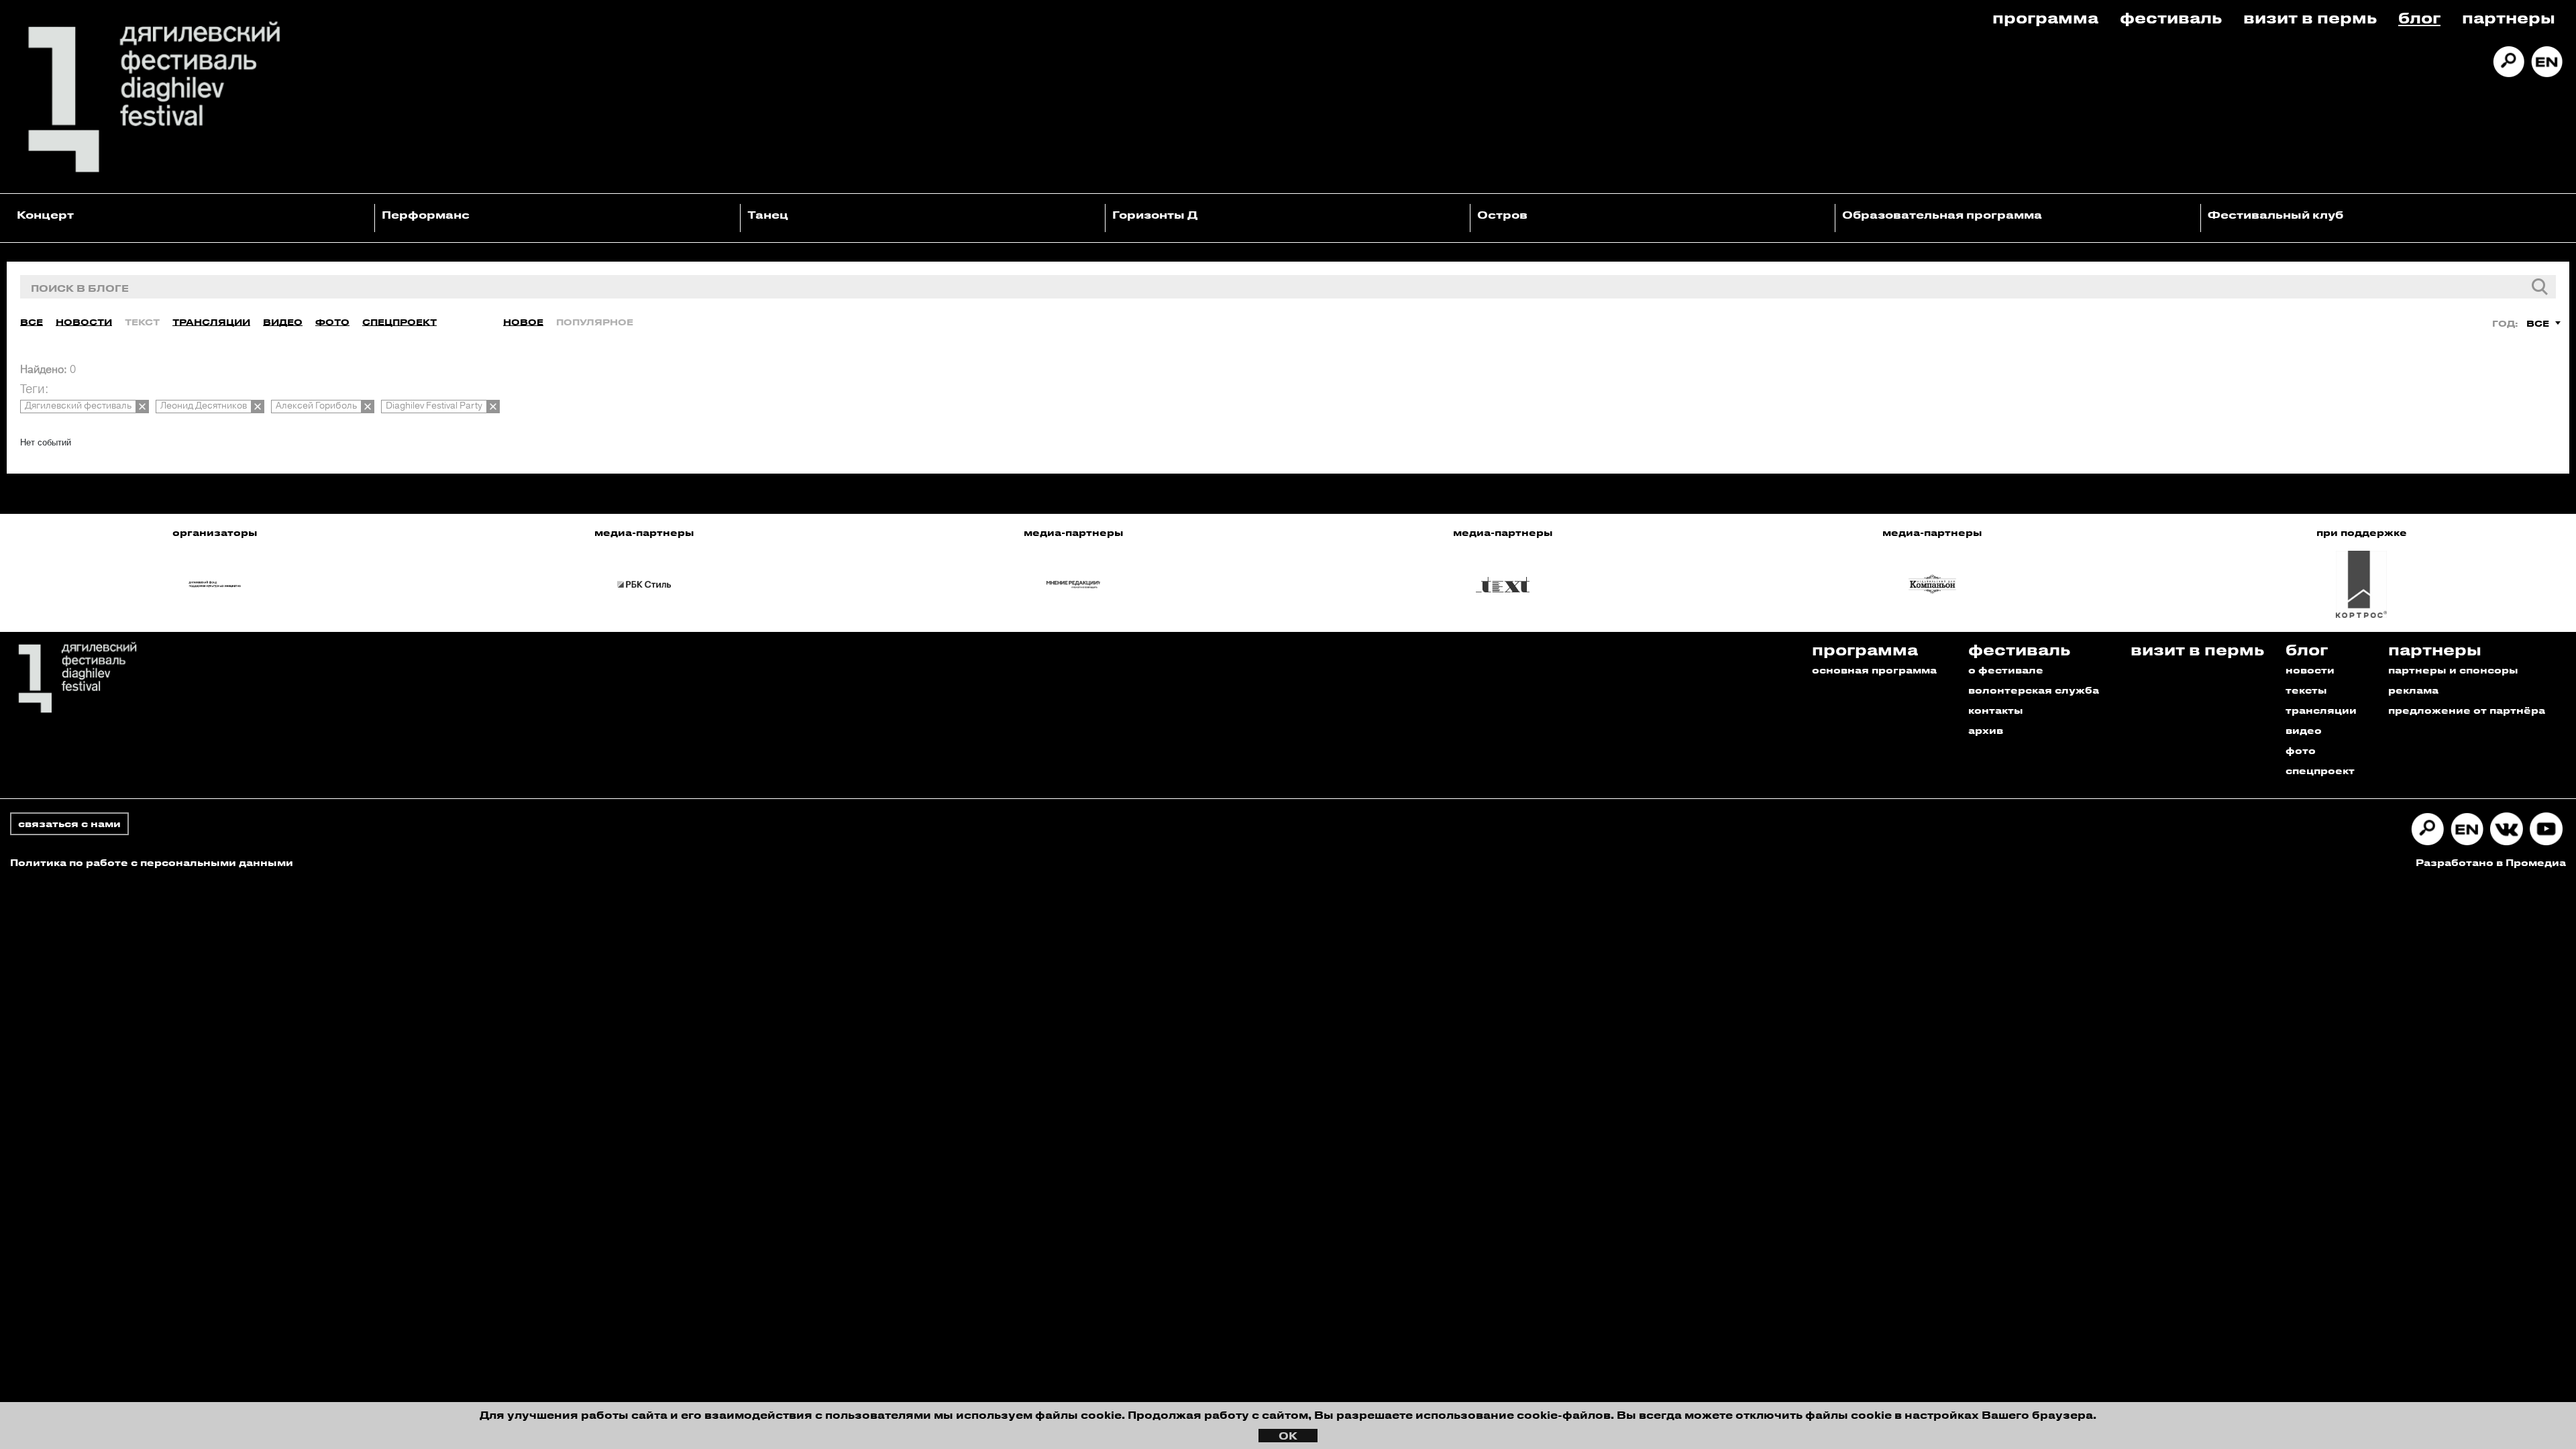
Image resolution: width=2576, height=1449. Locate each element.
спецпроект (2320, 770)
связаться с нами (69, 823)
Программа (2045, 17)
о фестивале (2006, 670)
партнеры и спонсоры (2453, 670)
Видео (283, 322)
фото (2301, 750)
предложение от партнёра (2467, 710)
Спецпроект (399, 322)
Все (32, 322)
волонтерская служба (2034, 690)
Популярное (595, 322)
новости (2310, 670)
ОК (1288, 1436)
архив (1986, 730)
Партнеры (2509, 17)
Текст (142, 322)
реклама (2413, 690)
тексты (2306, 690)
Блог (2419, 17)
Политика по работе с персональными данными (152, 862)
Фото (332, 322)
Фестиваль (2171, 17)
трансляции (2321, 710)
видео (2304, 730)
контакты (1996, 710)
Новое (523, 322)
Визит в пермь (2310, 17)
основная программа (1874, 670)
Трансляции (211, 322)
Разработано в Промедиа (2491, 862)
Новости (84, 322)
